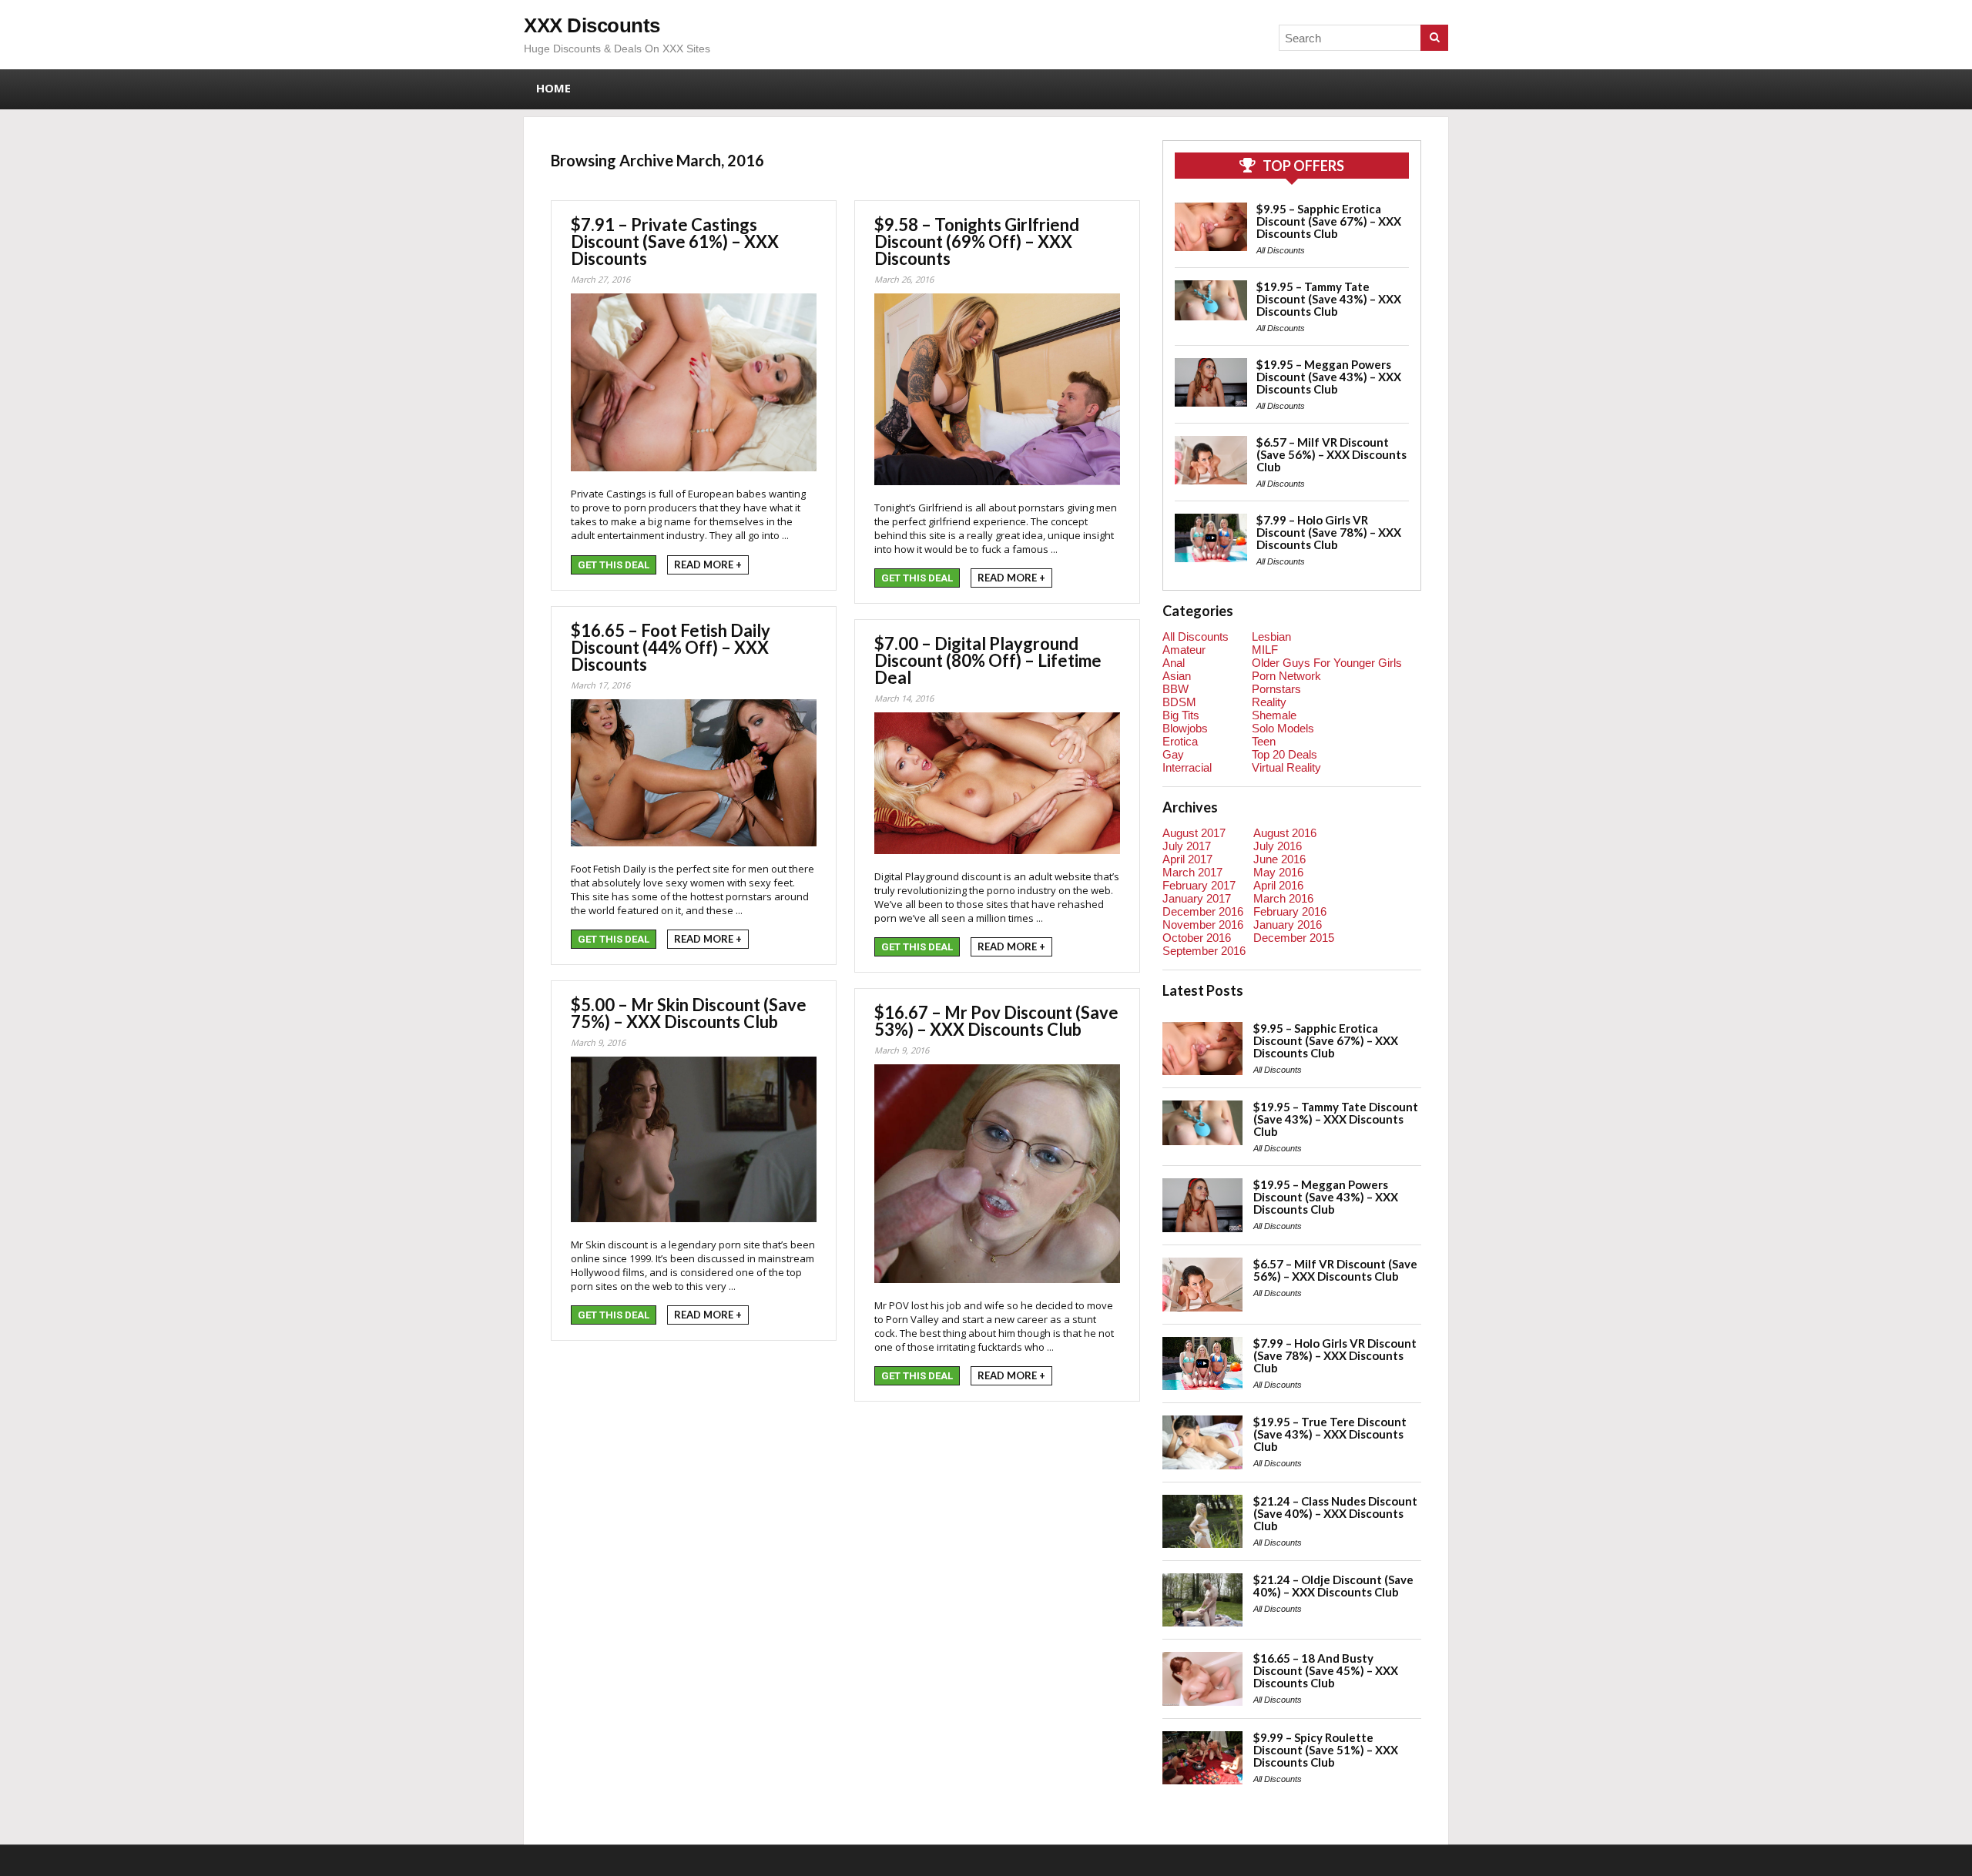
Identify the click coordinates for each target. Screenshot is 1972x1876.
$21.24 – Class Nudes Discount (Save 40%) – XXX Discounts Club (1335, 1513)
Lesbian (1271, 636)
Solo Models (1283, 728)
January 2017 (1197, 898)
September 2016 (1204, 951)
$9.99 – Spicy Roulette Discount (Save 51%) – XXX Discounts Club (1326, 1750)
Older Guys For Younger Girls (1327, 663)
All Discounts (1281, 250)
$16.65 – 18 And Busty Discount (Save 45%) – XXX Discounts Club (1326, 1670)
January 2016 (1288, 925)
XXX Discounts (592, 25)
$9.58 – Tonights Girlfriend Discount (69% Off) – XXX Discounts (977, 241)
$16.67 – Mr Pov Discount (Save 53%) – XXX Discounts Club (996, 1021)
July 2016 (1278, 846)
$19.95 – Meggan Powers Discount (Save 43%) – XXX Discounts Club (1329, 377)
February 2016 (1290, 911)
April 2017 (1187, 859)
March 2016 (1283, 898)
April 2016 (1278, 885)
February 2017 (1199, 885)
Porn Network (1286, 676)
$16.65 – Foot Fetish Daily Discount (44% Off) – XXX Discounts (671, 647)
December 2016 (1203, 911)
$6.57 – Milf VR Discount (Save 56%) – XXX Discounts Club (1331, 454)
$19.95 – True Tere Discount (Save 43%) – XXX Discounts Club (1330, 1434)
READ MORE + (708, 564)
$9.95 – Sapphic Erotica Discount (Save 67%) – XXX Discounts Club (1329, 221)
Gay (1173, 754)
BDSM (1179, 702)
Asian (1177, 676)
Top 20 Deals (1284, 754)
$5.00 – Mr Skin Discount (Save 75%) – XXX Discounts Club (689, 1013)
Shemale (1274, 715)
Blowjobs (1185, 728)
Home (553, 88)
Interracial (1187, 767)
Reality (1269, 702)
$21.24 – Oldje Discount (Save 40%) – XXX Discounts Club (1333, 1586)
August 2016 (1285, 833)
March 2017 (1192, 872)
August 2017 (1194, 833)
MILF (1265, 650)
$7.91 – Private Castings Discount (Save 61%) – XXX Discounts (675, 241)
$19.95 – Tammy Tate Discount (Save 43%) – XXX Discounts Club (1329, 299)
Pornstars (1276, 689)
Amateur (1184, 650)
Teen (1264, 741)
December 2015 (1294, 938)
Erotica (1180, 741)
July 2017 (1187, 846)
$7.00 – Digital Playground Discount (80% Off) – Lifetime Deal (988, 660)
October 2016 (1197, 938)
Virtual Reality (1286, 767)
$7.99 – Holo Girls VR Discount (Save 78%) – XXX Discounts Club (1329, 532)
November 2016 (1203, 925)
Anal (1174, 663)
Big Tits (1181, 715)
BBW (1175, 689)
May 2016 (1278, 872)
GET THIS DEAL (614, 565)
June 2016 (1279, 859)
